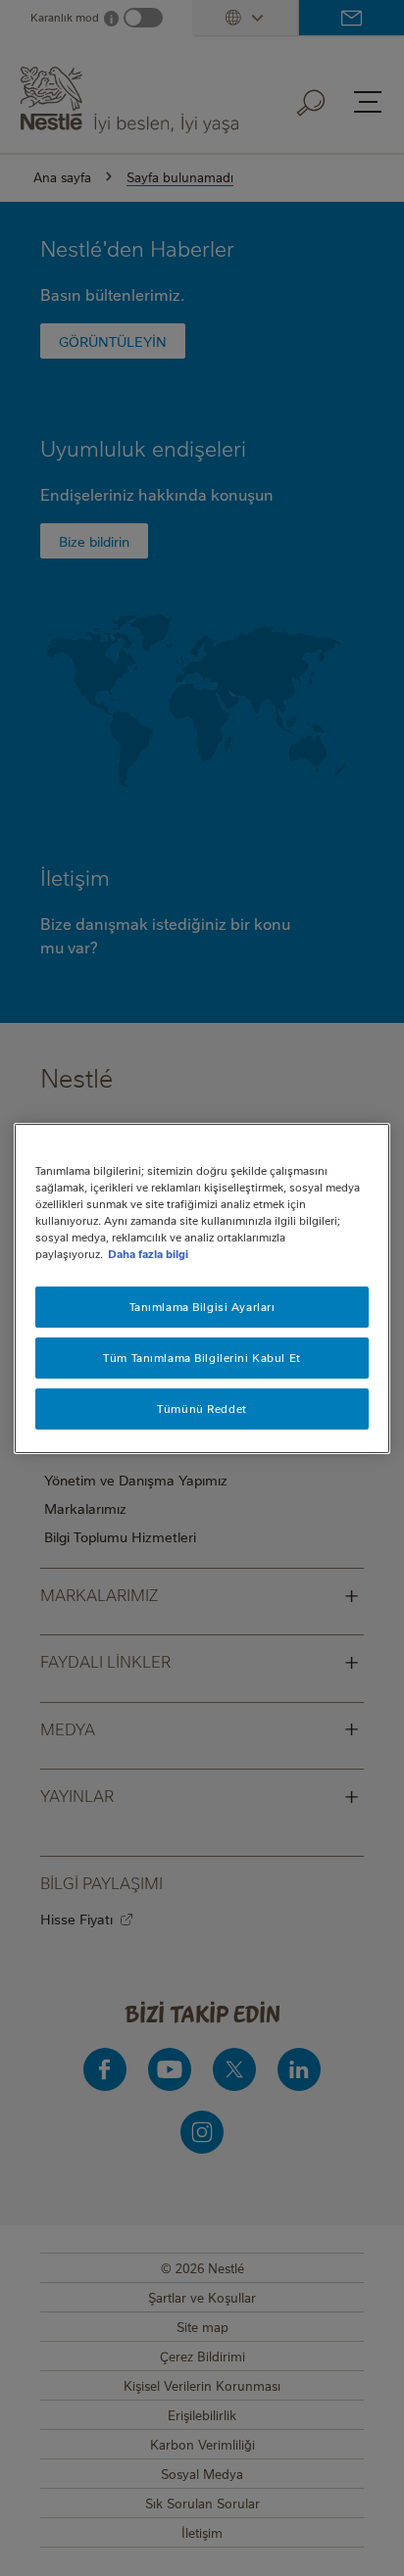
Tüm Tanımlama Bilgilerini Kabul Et (202, 1358)
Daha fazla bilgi (148, 1254)
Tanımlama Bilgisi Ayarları (202, 1307)
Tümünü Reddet (202, 1409)
